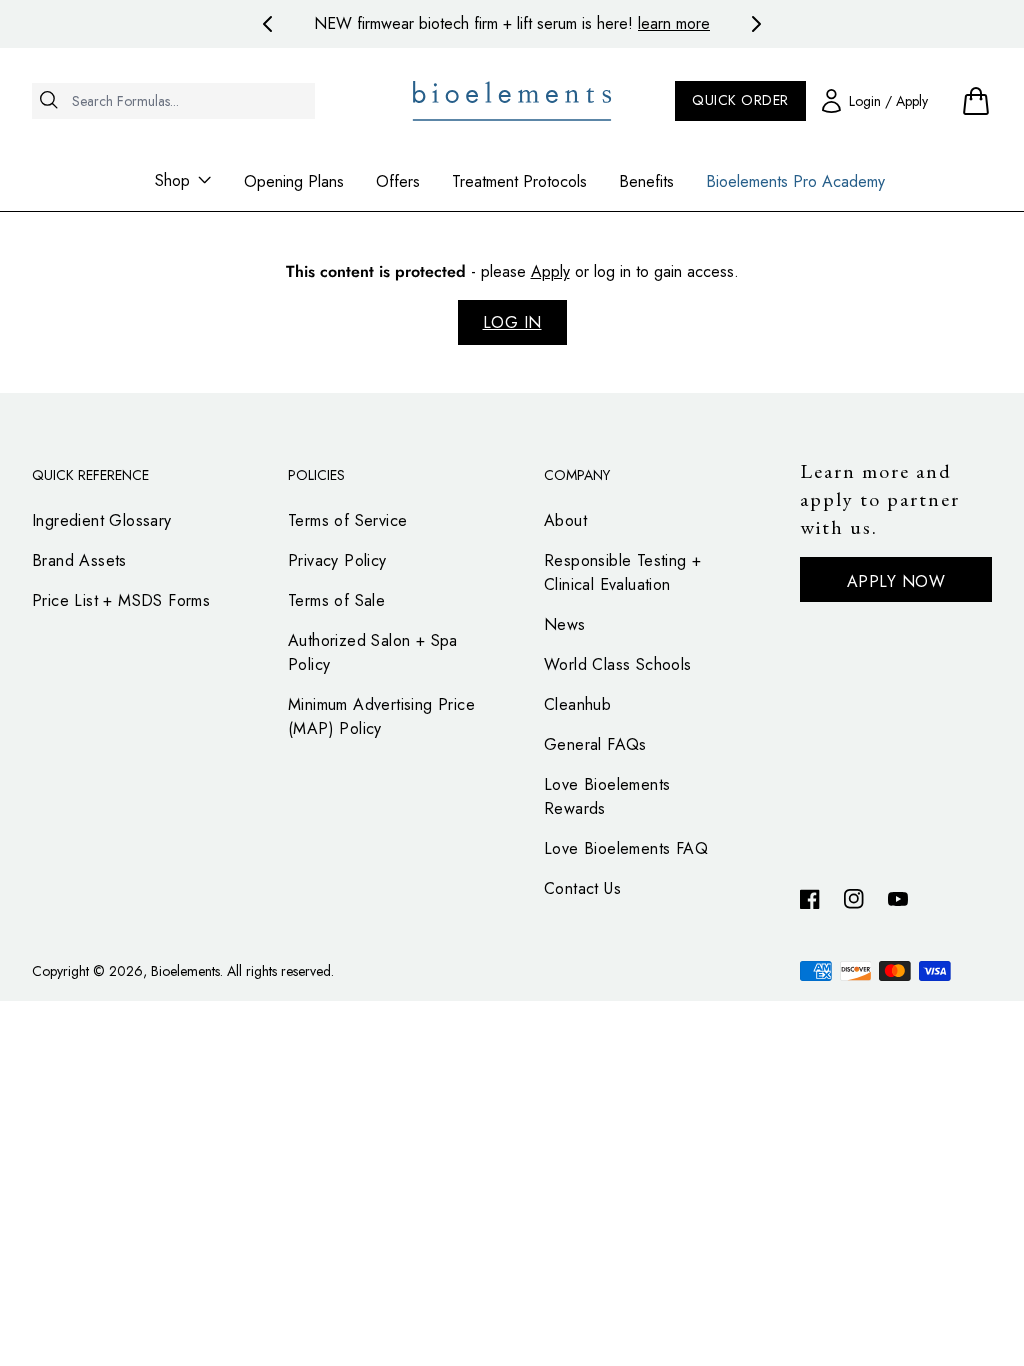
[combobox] (173, 101)
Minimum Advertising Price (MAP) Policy (381, 716)
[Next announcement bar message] (756, 24)
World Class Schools (618, 664)
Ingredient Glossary (102, 520)
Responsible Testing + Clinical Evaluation (622, 572)
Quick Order (740, 100)
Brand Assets (79, 560)
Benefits (646, 181)
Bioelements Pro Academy (795, 181)
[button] (976, 100)
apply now (896, 581)
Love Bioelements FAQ (626, 848)
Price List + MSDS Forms (121, 600)
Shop (172, 180)
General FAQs (595, 744)
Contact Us (582, 888)
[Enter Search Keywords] (173, 137)
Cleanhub (577, 704)
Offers (398, 181)
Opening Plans (294, 181)
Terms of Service (347, 520)
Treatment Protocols (519, 181)
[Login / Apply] (875, 100)
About (565, 520)
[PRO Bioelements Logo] (512, 101)
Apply (550, 271)
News (565, 624)
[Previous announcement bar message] (268, 24)
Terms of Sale (336, 600)
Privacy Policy (337, 560)
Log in (512, 322)
